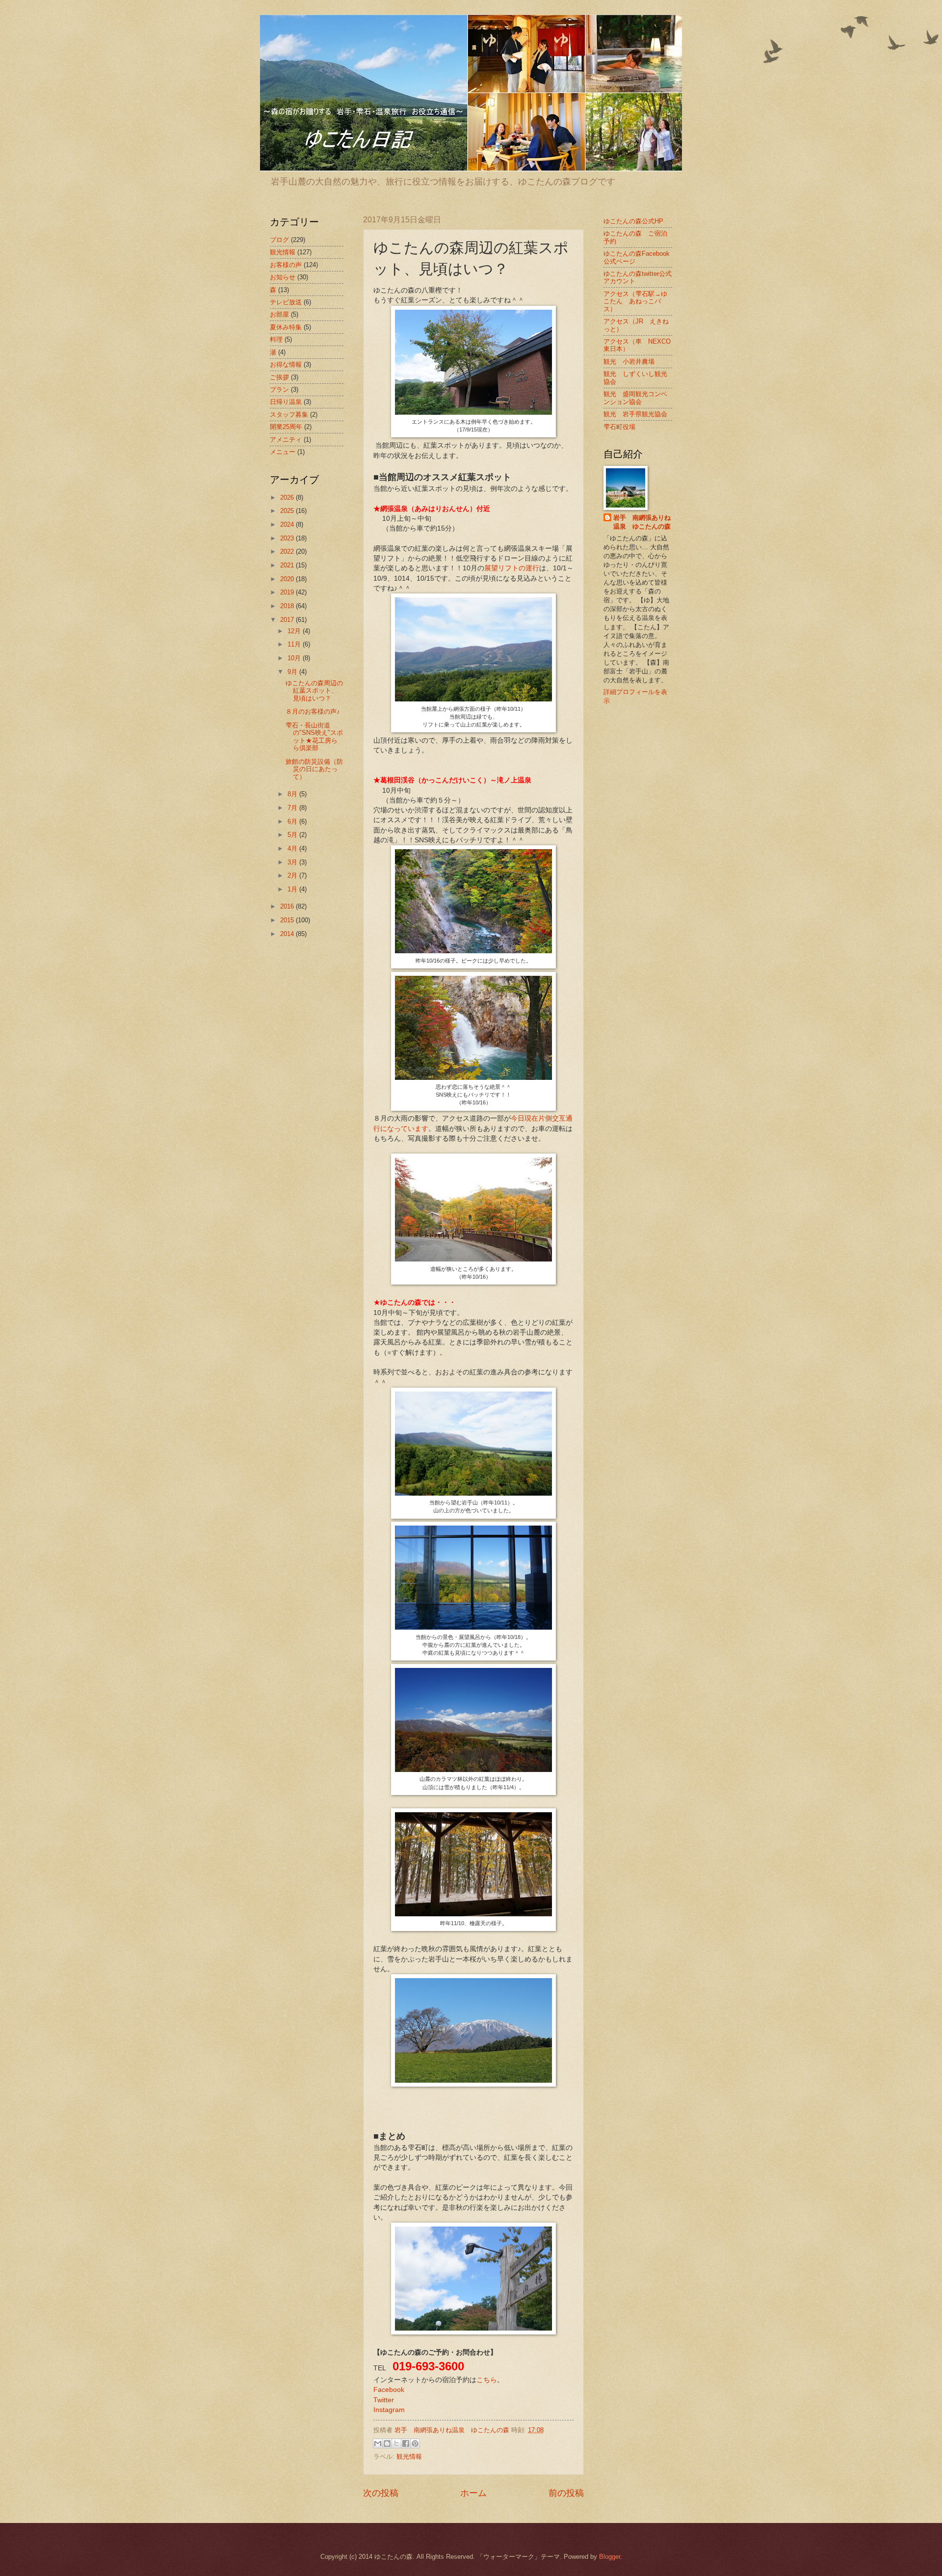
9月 (293, 672)
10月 (295, 658)
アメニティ (286, 440)
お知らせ (283, 277)
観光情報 (409, 2456)
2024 (288, 524)
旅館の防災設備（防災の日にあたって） (314, 769)
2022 (288, 551)
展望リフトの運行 (512, 568)
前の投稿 (566, 2493)
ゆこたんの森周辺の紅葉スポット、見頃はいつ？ (314, 691)
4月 (293, 848)
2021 (288, 565)
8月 (293, 794)
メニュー (283, 452)
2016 (288, 906)
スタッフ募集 (289, 415)
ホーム (473, 2493)
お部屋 (279, 314)
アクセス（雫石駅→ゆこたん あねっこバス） (635, 301)
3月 (293, 862)
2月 (293, 875)
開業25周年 (286, 427)
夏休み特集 (286, 327)
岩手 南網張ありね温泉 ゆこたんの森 (642, 522)
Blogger (610, 2557)
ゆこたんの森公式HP (633, 221)
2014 (288, 934)
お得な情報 (286, 364)
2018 (288, 606)
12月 (295, 631)
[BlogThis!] (387, 2443)
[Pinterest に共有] (415, 2443)
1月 (293, 889)
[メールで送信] (378, 2443)
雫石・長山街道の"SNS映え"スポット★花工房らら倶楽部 (314, 737)
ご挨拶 (279, 377)
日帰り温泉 (286, 402)
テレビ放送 (286, 302)
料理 (276, 339)
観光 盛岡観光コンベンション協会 (635, 398)
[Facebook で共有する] (406, 2443)
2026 (288, 497)
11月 (295, 644)
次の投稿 (381, 2493)
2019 (288, 592)
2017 (288, 620)
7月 (293, 808)
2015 (288, 920)
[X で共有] (396, 2443)
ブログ (279, 240)
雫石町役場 (619, 427)
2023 (288, 538)
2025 (288, 511)
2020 (288, 579)
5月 (293, 835)
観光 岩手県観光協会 (635, 414)
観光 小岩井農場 (629, 362)
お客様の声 (286, 265)
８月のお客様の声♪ (313, 711)
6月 (293, 821)
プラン (279, 389)
